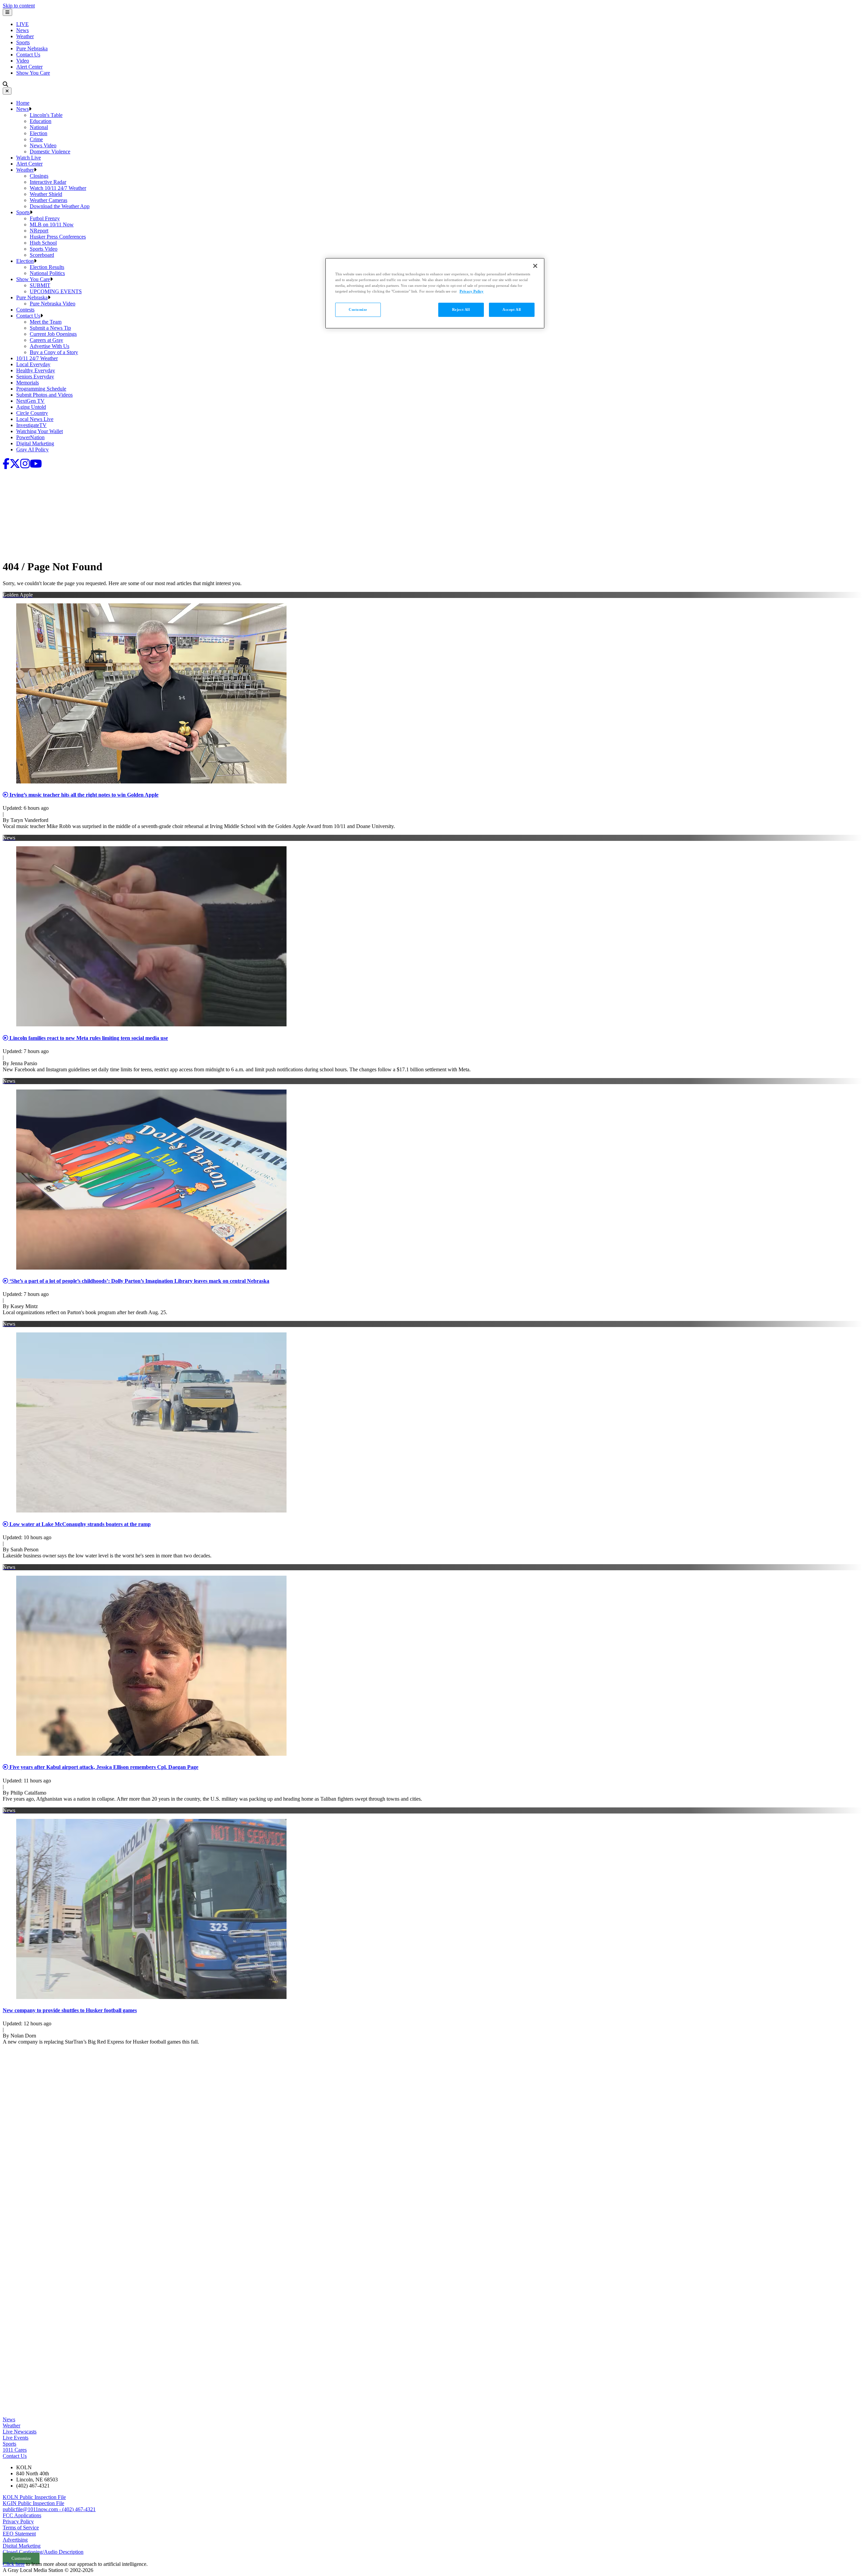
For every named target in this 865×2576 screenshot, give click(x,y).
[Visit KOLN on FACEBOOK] (6, 466)
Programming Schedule (41, 389)
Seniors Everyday (35, 377)
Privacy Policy (18, 2521)
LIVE (22, 24)
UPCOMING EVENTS (56, 291)
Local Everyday (33, 364)
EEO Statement (19, 2534)
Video (23, 61)
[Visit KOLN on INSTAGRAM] (25, 466)
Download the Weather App (60, 206)
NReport (39, 231)
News (22, 30)
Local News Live (35, 419)
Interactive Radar (48, 182)
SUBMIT (40, 285)
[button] (30, 109)
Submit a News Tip (50, 328)
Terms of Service (21, 2528)
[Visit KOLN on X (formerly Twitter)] (15, 466)
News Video (43, 145)
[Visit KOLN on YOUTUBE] (36, 466)
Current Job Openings (53, 334)
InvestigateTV (31, 425)
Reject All (461, 309)
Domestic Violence (50, 152)
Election (39, 133)
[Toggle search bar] (5, 84)
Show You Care (33, 73)
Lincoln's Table (46, 115)
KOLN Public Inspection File (34, 2497)
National (39, 127)
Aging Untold (31, 407)
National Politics (47, 273)
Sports (23, 42)
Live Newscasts (20, 2432)
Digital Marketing (35, 443)
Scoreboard (42, 255)
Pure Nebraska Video (53, 304)
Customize (358, 309)
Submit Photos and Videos (44, 395)
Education (41, 121)
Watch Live (29, 158)
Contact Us (28, 55)
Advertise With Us (50, 346)
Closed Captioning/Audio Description (43, 2552)
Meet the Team (46, 322)
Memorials (28, 383)
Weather (25, 36)
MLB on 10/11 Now (52, 224)
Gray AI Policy (32, 449)
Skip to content (19, 6)
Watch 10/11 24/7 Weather (58, 188)
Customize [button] (21, 2558)
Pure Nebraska (32, 48)
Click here (14, 2564)
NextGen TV (30, 401)
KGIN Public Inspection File (33, 2503)
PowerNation (30, 437)
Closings (39, 176)
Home (23, 103)
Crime (36, 139)
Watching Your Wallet (40, 431)
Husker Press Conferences (58, 237)
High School (43, 243)
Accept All (512, 309)
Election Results (47, 267)
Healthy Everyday (36, 370)
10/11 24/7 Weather (37, 358)
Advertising (15, 2540)
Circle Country (32, 413)
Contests (25, 310)
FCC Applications (22, 2515)
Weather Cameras (48, 200)
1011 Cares (15, 2450)
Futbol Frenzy (45, 218)
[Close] (7, 91)
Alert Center (29, 67)
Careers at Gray (46, 340)
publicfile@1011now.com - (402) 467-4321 (49, 2509)
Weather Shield (46, 194)
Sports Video (44, 249)
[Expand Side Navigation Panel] (7, 12)
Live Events (16, 2438)
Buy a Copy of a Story (54, 352)
